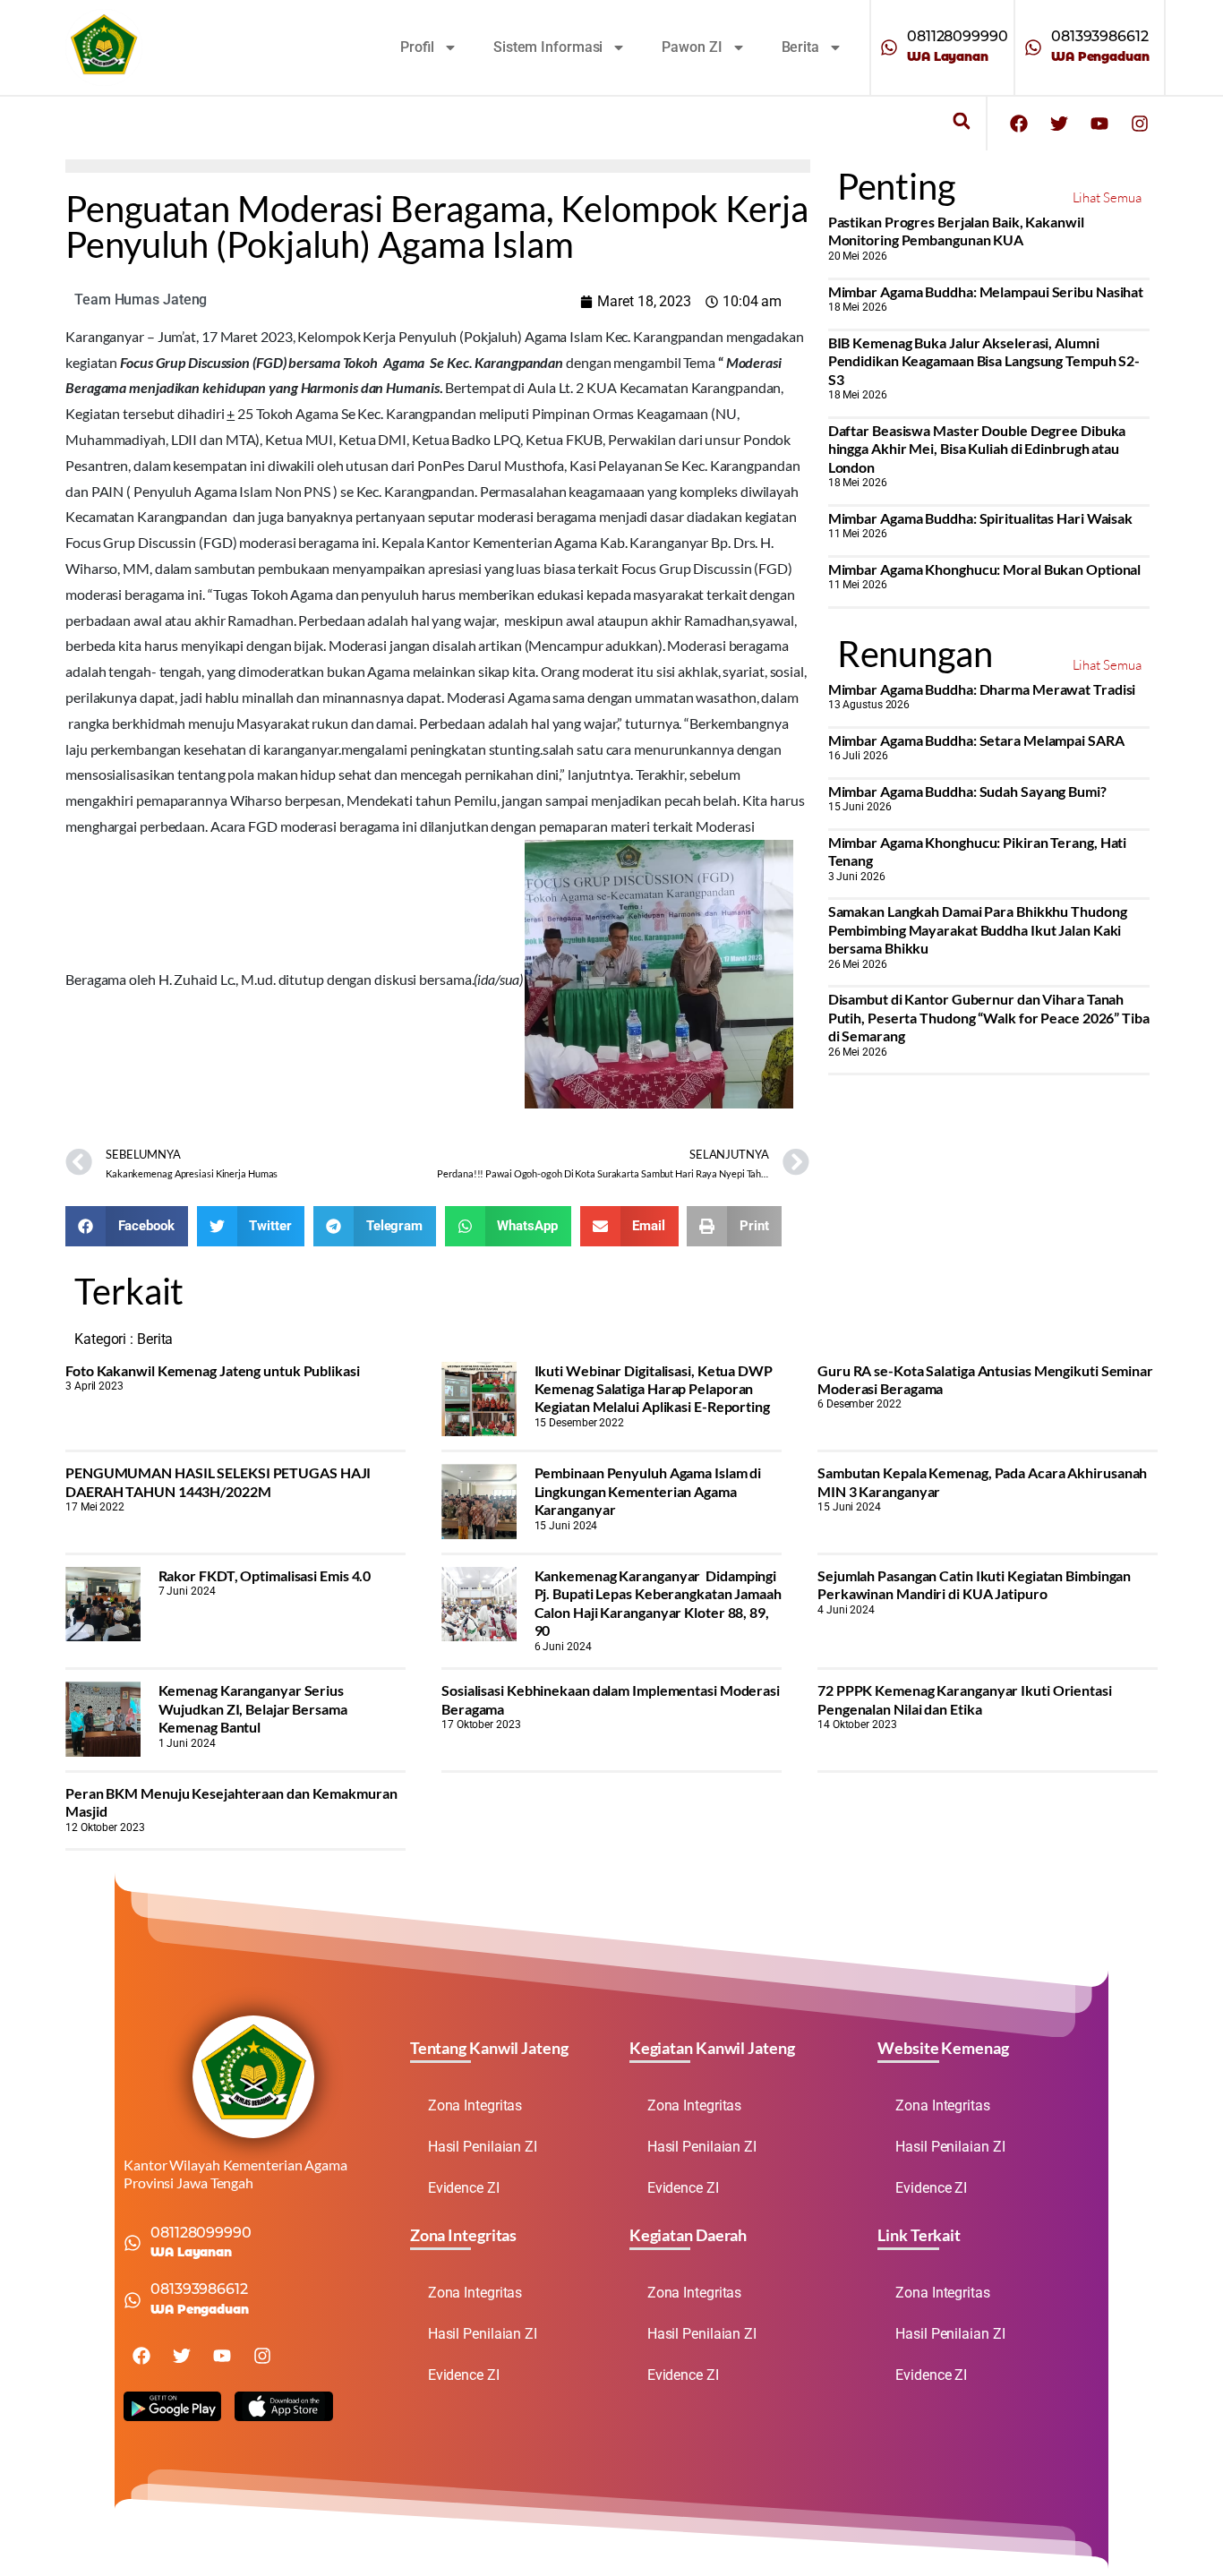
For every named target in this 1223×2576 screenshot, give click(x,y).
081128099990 (958, 36)
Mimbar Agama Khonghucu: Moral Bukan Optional (985, 569)
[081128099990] (889, 47)
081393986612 (1100, 36)
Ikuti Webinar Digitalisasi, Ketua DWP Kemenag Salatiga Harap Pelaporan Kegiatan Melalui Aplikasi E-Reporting (654, 1389)
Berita (800, 47)
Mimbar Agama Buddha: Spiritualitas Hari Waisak (980, 518)
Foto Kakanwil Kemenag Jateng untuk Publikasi (213, 1370)
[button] (961, 121)
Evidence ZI (464, 2188)
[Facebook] (1019, 124)
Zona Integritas (475, 2105)
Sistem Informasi (548, 47)
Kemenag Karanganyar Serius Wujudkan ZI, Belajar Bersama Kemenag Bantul (253, 1708)
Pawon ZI (692, 47)
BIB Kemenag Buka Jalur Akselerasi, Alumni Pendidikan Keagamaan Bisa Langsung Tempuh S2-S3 (984, 361)
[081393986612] (1033, 47)
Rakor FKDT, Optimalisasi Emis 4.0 (265, 1575)
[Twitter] (1059, 124)
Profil (417, 47)
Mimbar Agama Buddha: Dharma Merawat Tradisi (982, 689)
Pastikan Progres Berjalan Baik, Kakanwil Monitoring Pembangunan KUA (956, 231)
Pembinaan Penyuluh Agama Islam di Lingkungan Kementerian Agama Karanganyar (648, 1491)
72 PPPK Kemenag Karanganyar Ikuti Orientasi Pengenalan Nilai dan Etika (965, 1699)
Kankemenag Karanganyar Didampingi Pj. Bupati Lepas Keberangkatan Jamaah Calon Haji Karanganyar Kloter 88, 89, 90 (658, 1603)
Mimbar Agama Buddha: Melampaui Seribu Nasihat (986, 291)
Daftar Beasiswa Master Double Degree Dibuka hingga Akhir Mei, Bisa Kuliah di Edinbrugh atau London (977, 449)
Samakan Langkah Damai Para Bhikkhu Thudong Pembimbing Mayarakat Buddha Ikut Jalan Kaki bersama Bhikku (978, 929)
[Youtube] (1099, 124)
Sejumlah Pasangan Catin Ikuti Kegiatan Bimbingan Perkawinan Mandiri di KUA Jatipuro (974, 1584)
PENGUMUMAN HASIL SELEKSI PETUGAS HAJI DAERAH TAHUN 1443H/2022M (218, 1481)
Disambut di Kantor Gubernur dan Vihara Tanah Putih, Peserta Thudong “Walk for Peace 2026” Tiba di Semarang (989, 1017)
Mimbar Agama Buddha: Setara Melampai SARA (976, 740)
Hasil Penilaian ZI (483, 2147)
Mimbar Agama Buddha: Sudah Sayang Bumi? (967, 791)
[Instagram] (1140, 124)
